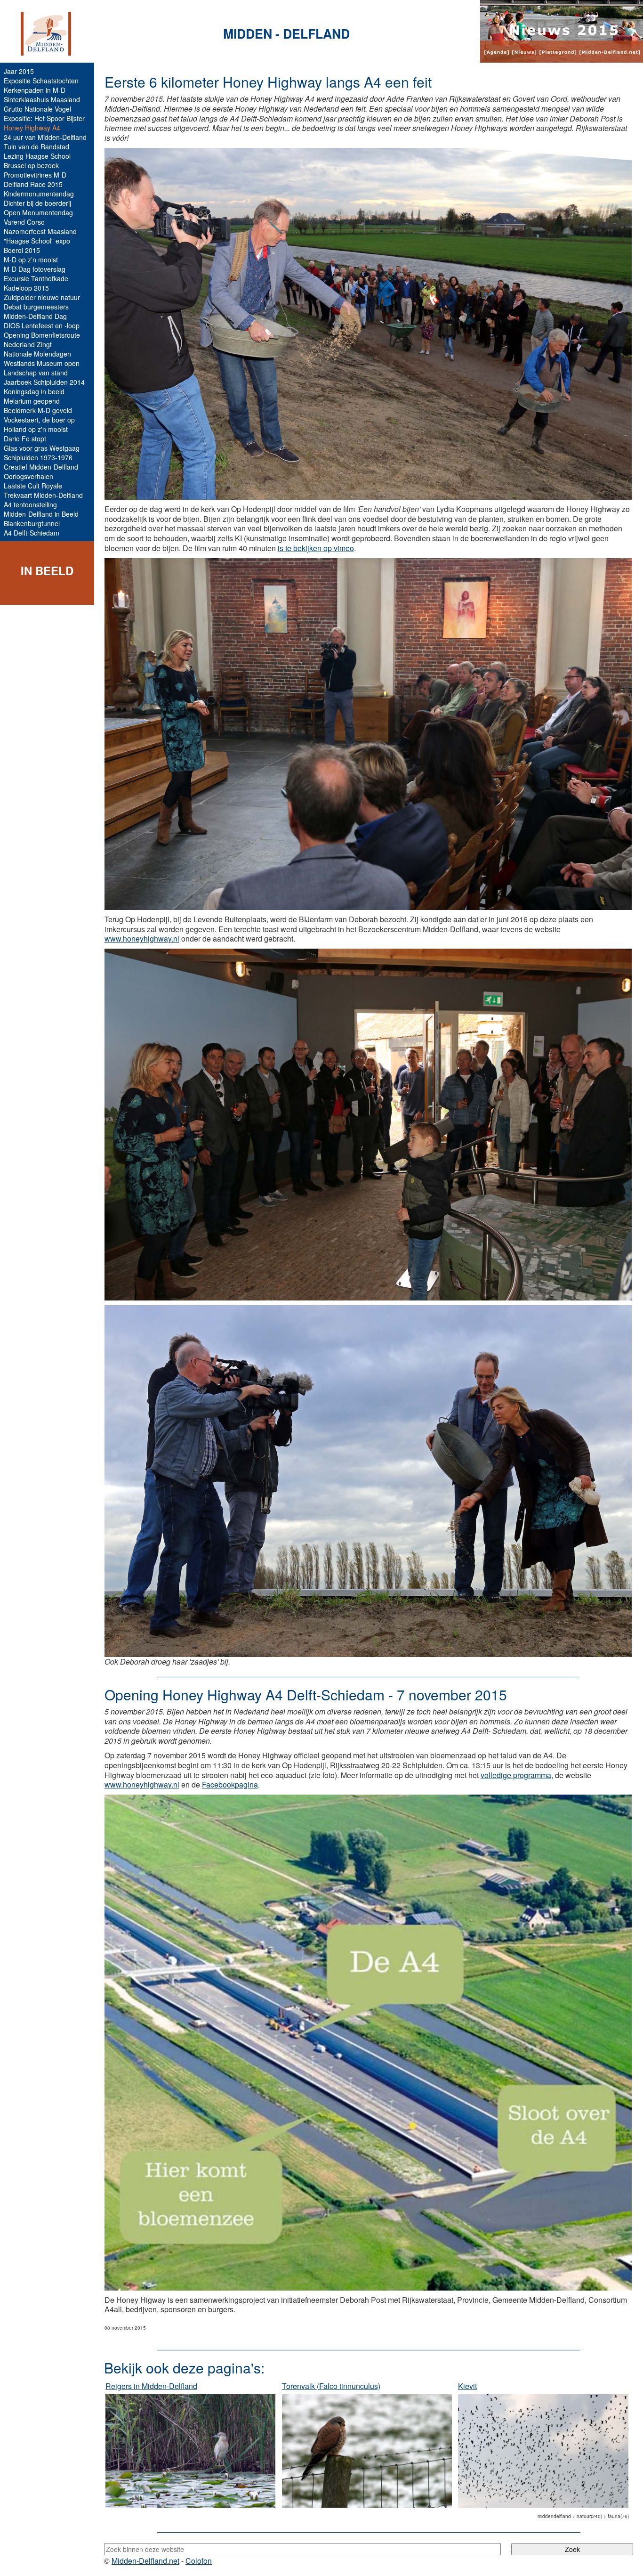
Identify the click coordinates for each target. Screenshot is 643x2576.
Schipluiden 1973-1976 (38, 457)
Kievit (467, 2386)
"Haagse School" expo (37, 241)
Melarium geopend (32, 401)
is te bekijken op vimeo (316, 548)
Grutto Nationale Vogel (37, 109)
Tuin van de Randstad (36, 146)
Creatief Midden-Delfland (41, 467)
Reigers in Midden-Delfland (151, 2386)
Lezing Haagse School (37, 156)
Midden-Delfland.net (145, 2561)
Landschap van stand (36, 373)
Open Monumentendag (38, 212)
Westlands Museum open (42, 363)
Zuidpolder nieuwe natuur (42, 297)
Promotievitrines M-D (35, 175)
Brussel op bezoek (31, 165)
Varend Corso (24, 222)
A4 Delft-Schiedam (32, 533)
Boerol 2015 (22, 250)
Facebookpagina (230, 1784)
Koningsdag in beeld (34, 391)
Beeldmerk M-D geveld (38, 410)
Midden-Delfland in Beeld (41, 514)
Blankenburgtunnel (32, 523)
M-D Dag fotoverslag (35, 269)
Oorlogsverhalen (28, 476)
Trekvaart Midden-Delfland (43, 495)
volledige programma (516, 1775)
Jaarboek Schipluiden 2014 (44, 382)
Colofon (199, 2561)
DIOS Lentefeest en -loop (42, 325)
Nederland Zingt (28, 344)
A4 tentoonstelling (30, 504)
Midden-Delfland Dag (35, 316)
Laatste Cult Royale (33, 486)
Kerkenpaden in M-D (35, 90)
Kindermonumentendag (39, 194)
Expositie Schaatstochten (41, 81)
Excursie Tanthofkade (36, 278)
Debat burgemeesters (36, 307)
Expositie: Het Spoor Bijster (44, 118)
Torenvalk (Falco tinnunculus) (331, 2386)
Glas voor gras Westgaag (42, 448)
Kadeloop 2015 (26, 288)
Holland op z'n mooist (36, 429)
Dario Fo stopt (25, 439)
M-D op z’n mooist (31, 260)
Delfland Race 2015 (33, 184)
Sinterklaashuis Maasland (42, 99)
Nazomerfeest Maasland (40, 231)
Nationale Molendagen (37, 354)
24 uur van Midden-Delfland (45, 137)
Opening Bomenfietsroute (42, 335)
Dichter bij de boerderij (37, 203)
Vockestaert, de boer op (39, 420)
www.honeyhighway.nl (142, 939)
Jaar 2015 (19, 71)
